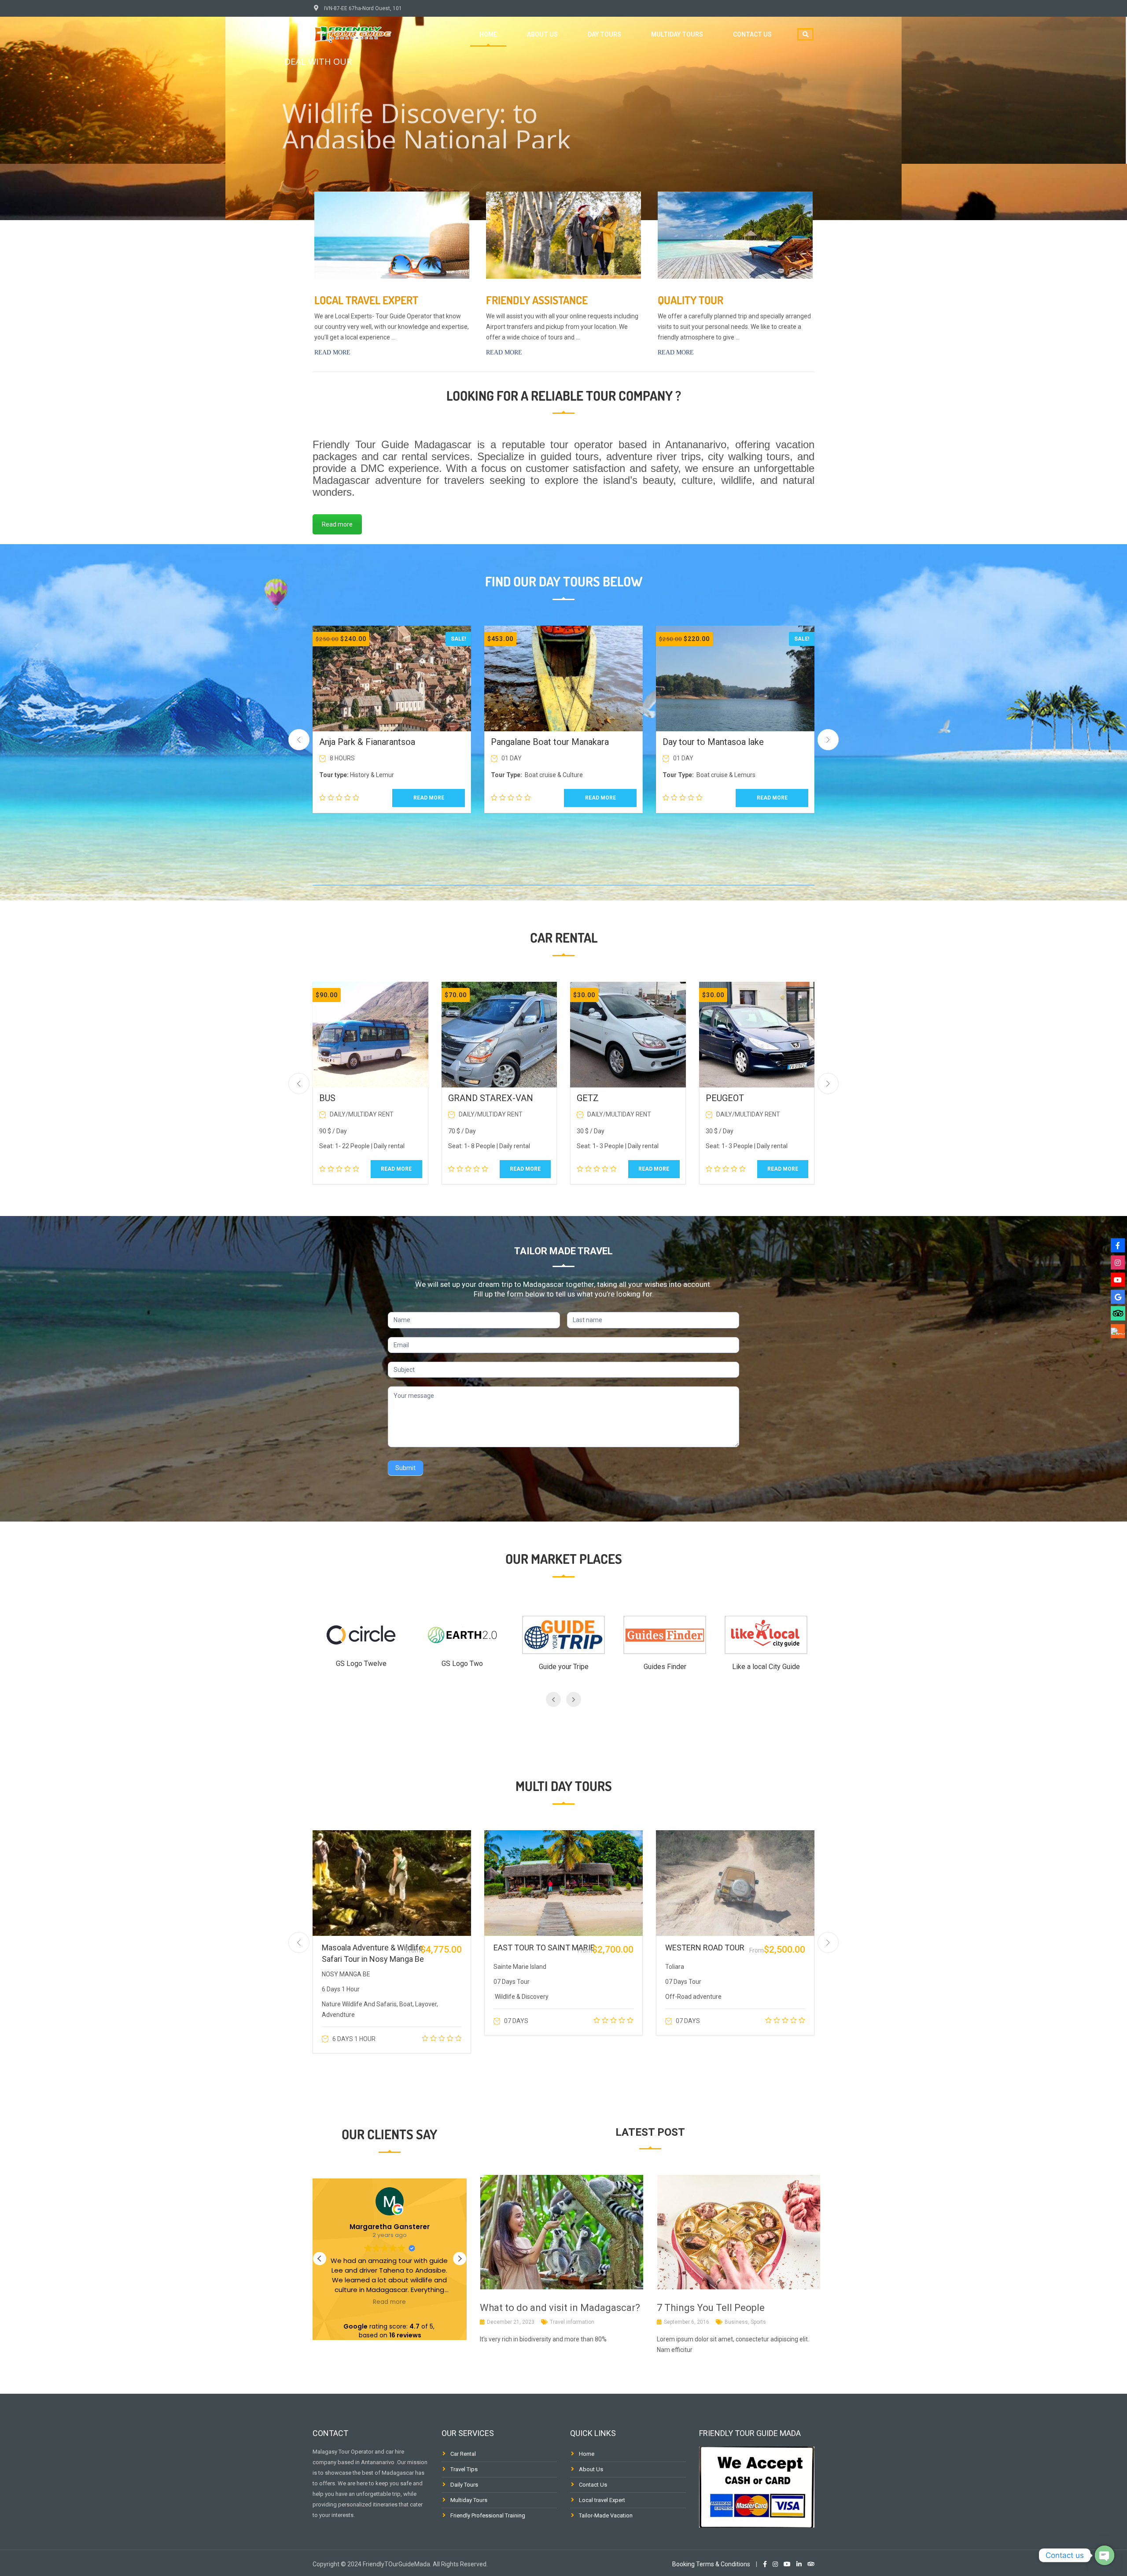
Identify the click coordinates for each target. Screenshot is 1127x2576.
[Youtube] (1118, 1279)
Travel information (572, 2322)
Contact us (752, 34)
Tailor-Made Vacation (606, 2515)
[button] (460, 2259)
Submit (405, 1468)
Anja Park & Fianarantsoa (367, 742)
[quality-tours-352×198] (735, 235)
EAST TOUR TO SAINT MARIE (544, 1948)
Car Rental (463, 2454)
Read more (332, 352)
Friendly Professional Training (488, 2515)
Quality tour (691, 300)
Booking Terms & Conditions (711, 2564)
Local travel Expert (366, 300)
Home (488, 34)
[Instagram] (1118, 1262)
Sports (758, 2322)
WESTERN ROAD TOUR (705, 1948)
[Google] (1118, 1297)
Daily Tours (464, 2485)
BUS (327, 1098)
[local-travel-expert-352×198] (392, 235)
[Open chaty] (1105, 2555)
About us (542, 34)
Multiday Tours (677, 34)
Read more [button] (389, 2302)
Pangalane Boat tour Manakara (550, 742)
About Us (591, 2469)
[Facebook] (1118, 1245)
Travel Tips (464, 2469)
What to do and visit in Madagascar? (560, 2308)
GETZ (588, 1098)
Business (736, 2322)
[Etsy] (1118, 1331)
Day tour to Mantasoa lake (713, 742)
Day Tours (604, 34)
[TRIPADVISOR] (1118, 1314)
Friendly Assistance (537, 300)
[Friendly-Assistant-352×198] (563, 235)
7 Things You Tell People (711, 2308)
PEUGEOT (725, 1098)
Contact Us (593, 2485)
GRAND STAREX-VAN (491, 1098)
